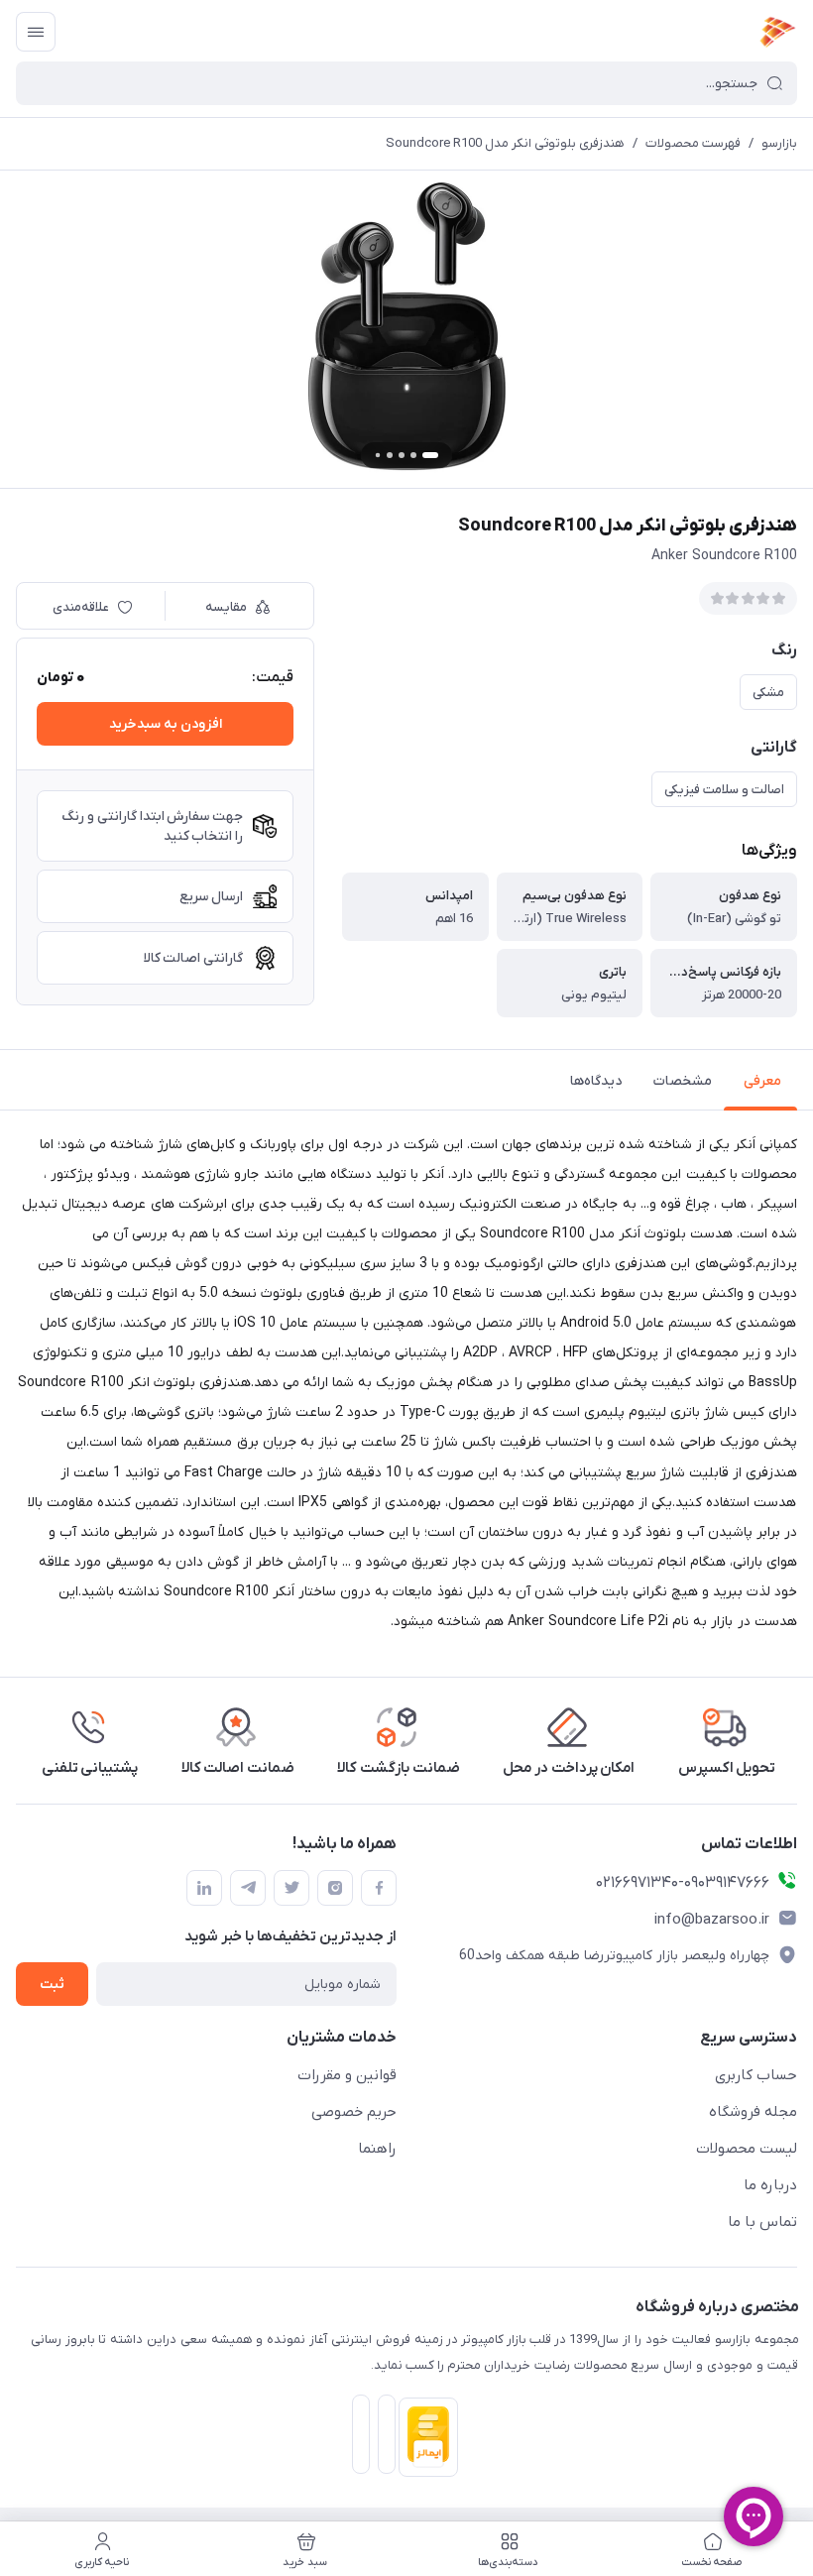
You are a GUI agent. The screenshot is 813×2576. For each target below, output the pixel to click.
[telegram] (248, 1888)
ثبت (52, 1985)
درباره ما (770, 2185)
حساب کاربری (756, 2075)
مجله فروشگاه (753, 2112)
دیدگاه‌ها (596, 1081)
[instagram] (335, 1888)
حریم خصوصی (354, 2112)
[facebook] (379, 1888)
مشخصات (683, 1081)
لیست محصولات (747, 2149)
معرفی (762, 1081)
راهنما (377, 2149)
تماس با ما (762, 2222)
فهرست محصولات (693, 143)
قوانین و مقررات (347, 2075)
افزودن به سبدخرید (166, 724)
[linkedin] (204, 1888)
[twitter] (291, 1888)
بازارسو (779, 143)
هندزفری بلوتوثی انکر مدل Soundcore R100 (505, 143)
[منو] (36, 32)
